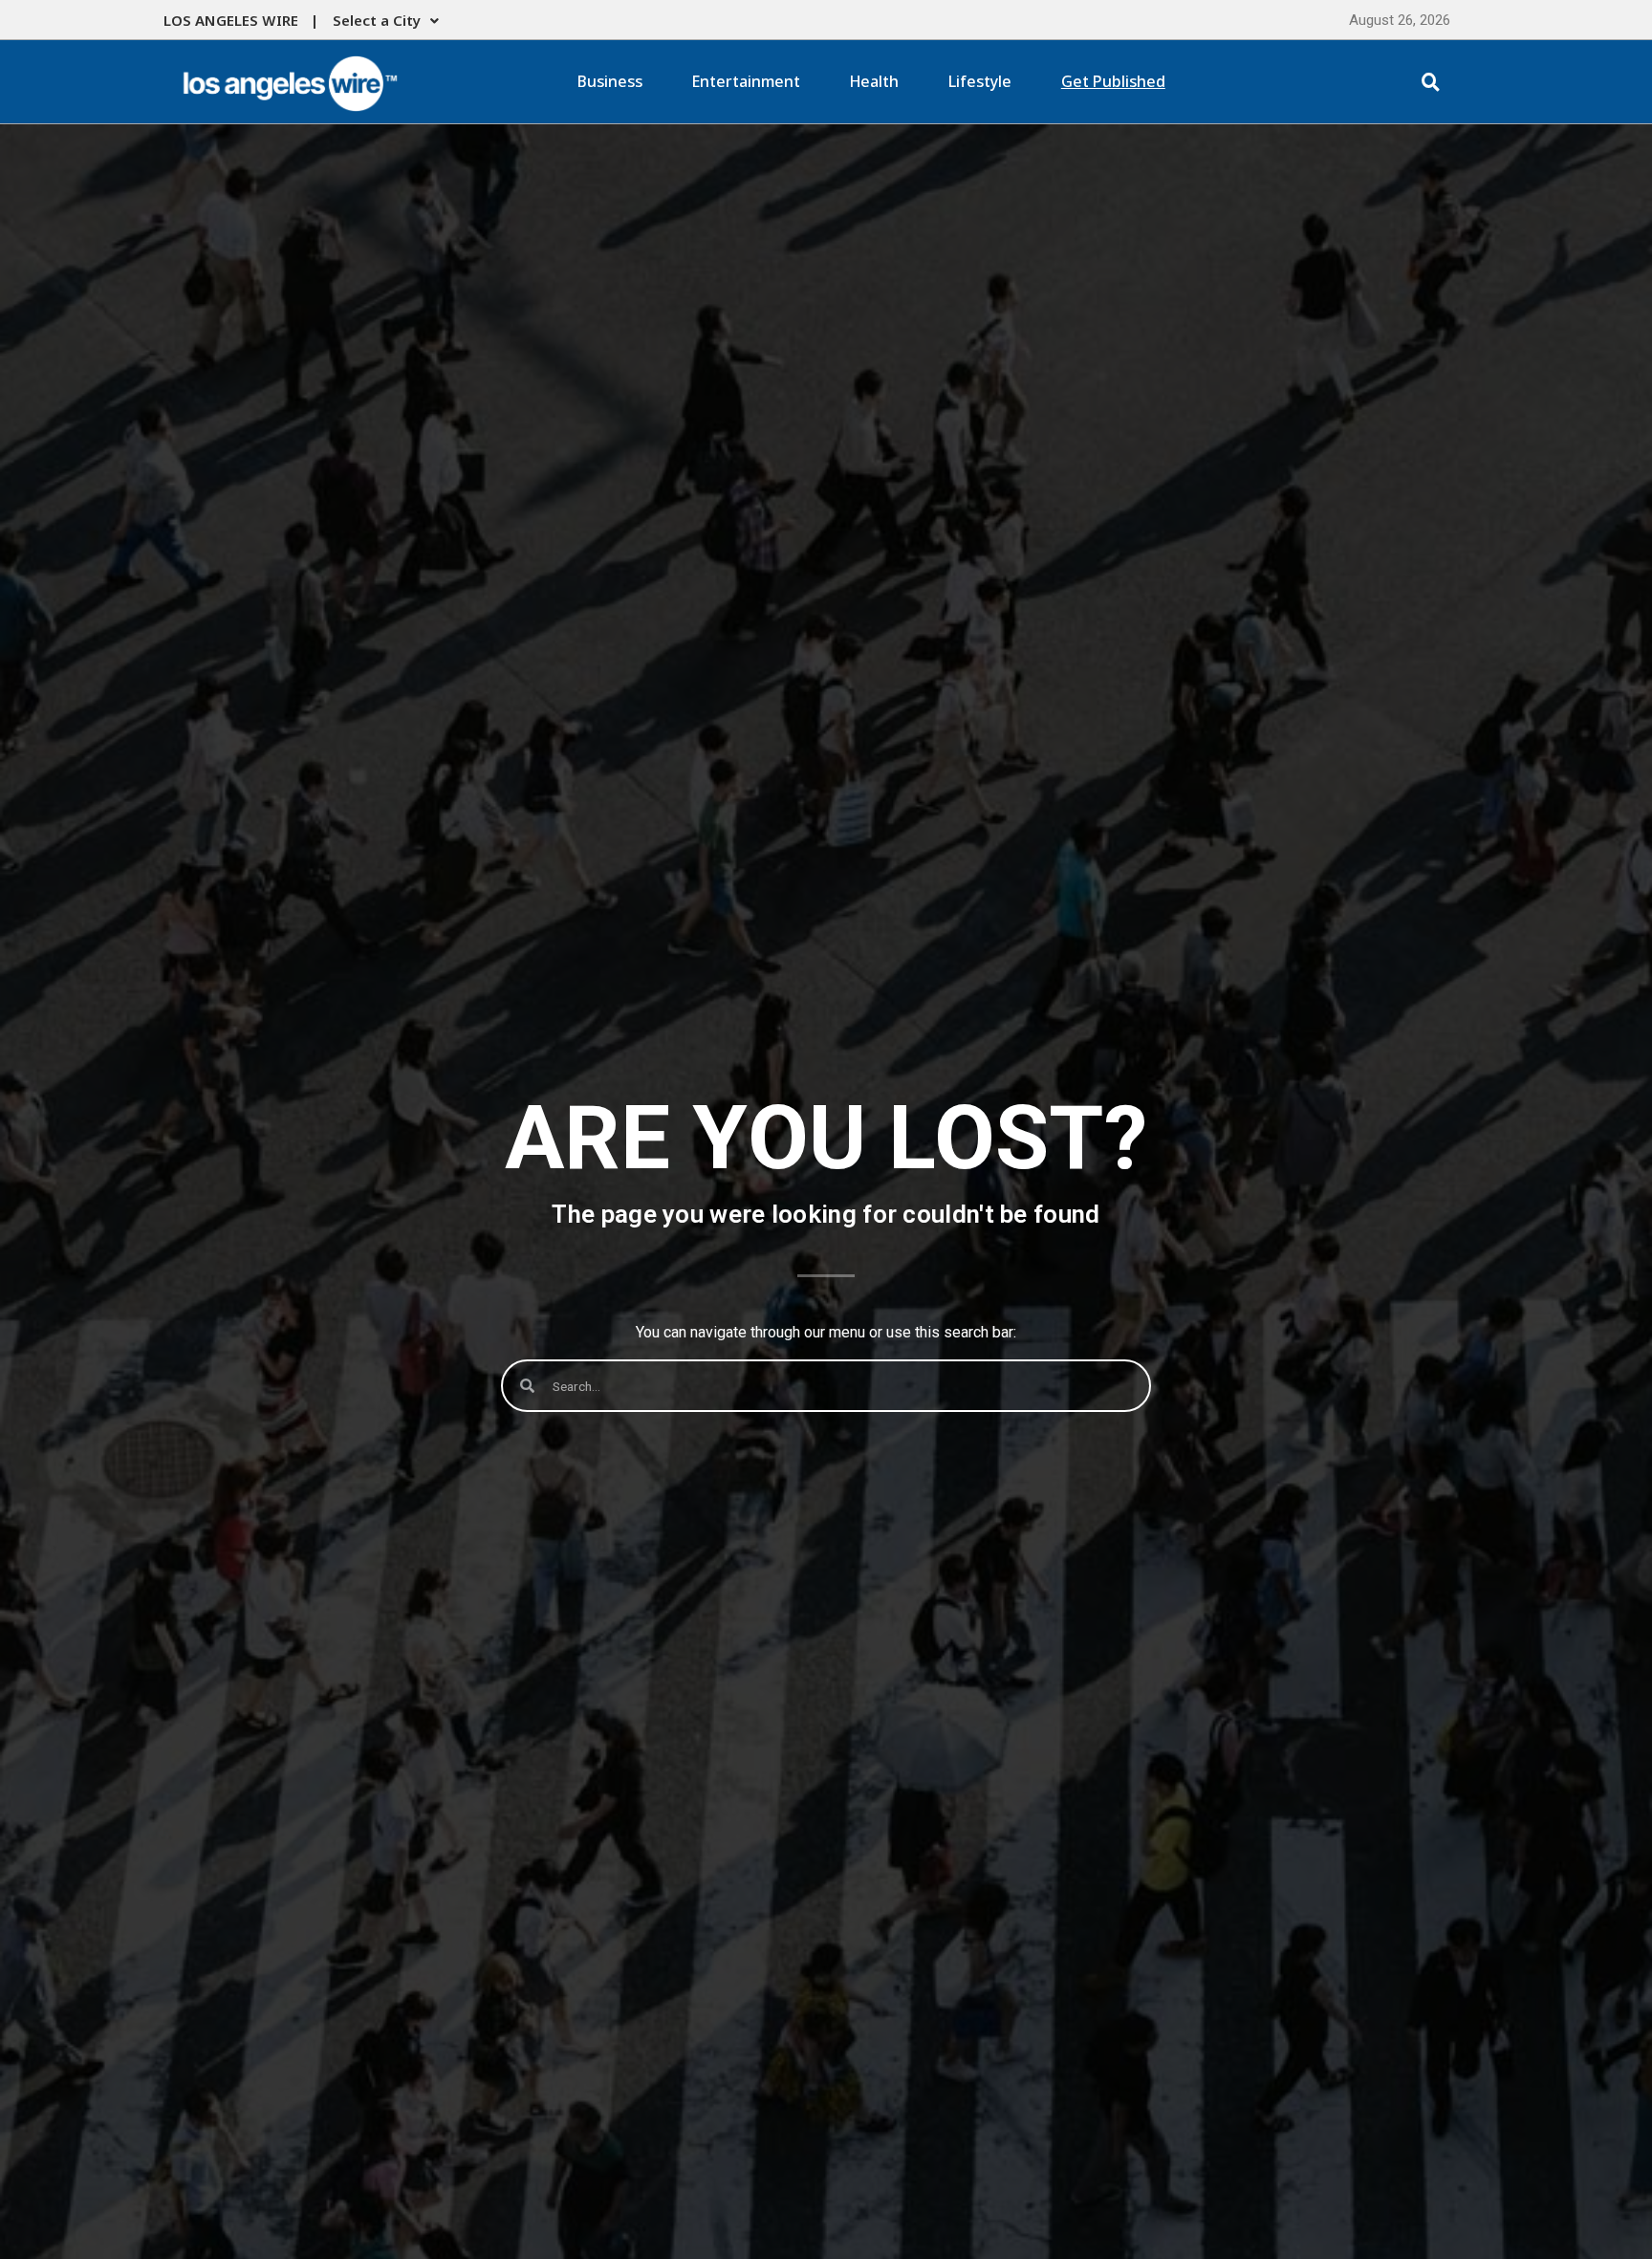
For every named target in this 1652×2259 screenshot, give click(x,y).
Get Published (1113, 81)
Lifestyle (980, 81)
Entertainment (746, 81)
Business (610, 81)
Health (874, 81)
